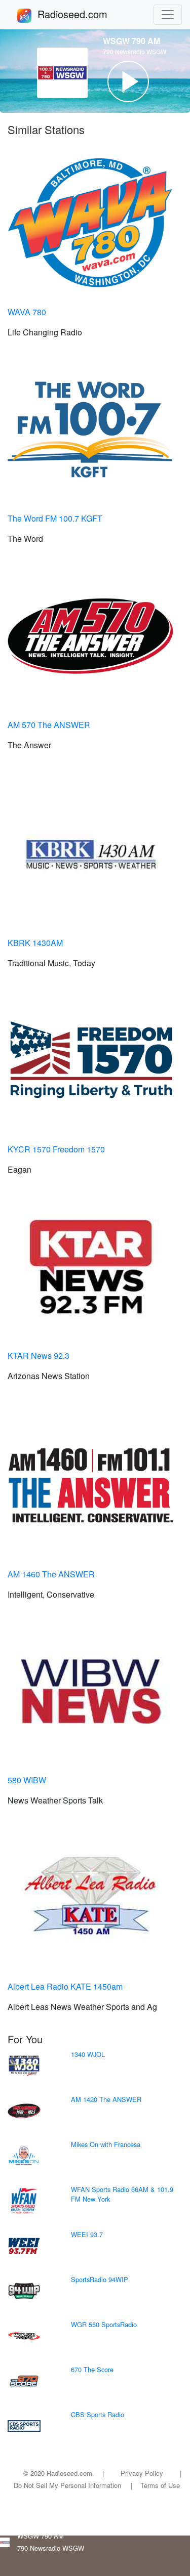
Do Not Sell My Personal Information (67, 2485)
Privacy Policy (142, 2473)
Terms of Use (160, 2485)
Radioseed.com (85, 14)
